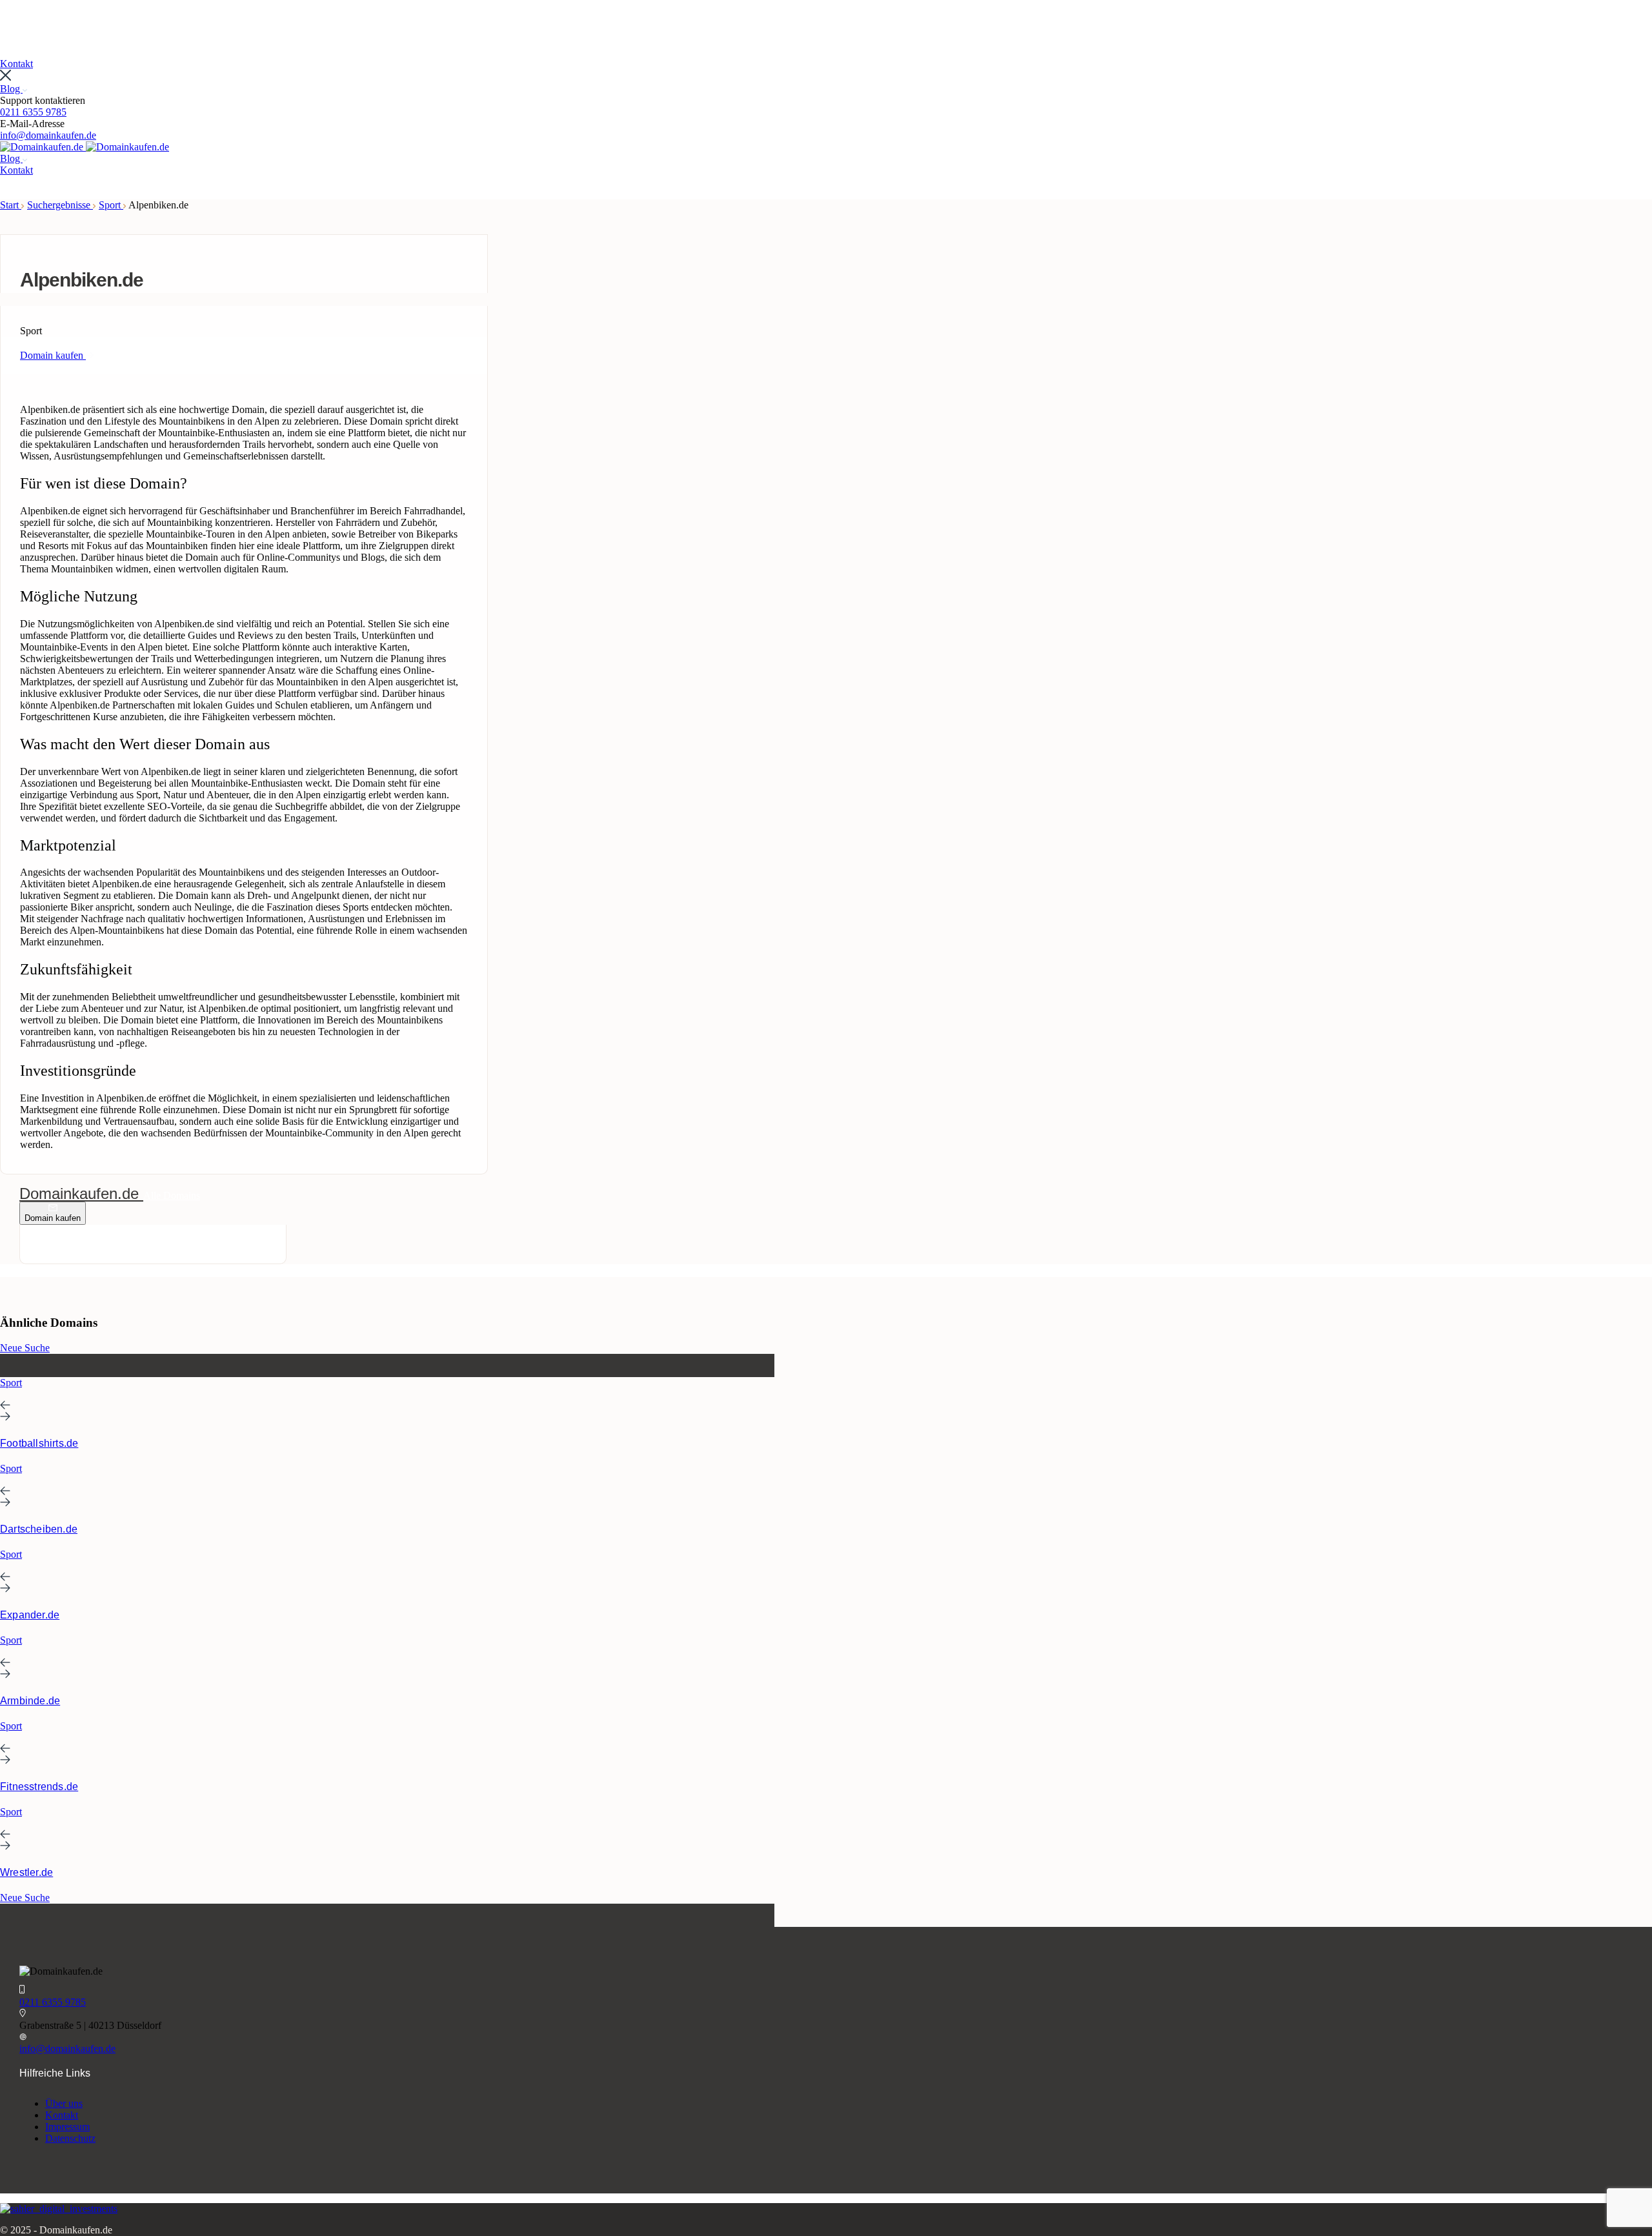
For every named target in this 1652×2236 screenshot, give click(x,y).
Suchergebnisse (60, 205)
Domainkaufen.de (81, 1194)
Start (11, 205)
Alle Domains (172, 1195)
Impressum (67, 2127)
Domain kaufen (53, 1218)
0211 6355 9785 (33, 112)
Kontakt (62, 2115)
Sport (111, 205)
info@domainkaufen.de (48, 135)
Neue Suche (25, 1348)
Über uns (64, 2103)
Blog (11, 89)
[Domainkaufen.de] (43, 147)
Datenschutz (70, 2138)
